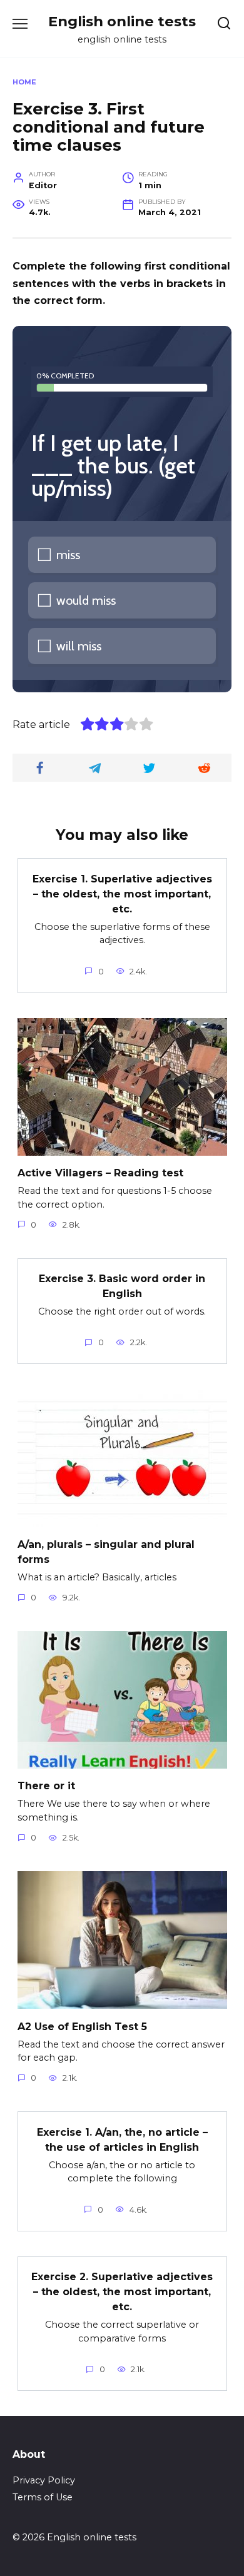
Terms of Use (43, 2497)
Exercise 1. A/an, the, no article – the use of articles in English (122, 2139)
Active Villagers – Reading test (100, 1173)
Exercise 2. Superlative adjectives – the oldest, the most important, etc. (122, 2292)
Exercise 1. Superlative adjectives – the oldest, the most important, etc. (122, 893)
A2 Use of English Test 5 (82, 2026)
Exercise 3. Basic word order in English (122, 1286)
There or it (46, 1786)
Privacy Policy (44, 2480)
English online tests (122, 21)
